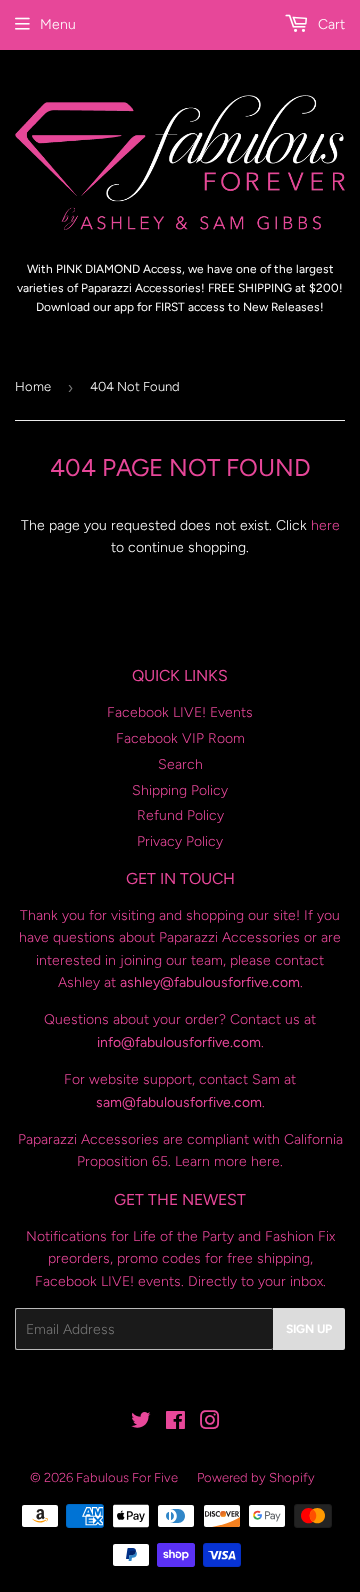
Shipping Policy (180, 790)
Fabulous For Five (127, 1477)
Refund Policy (180, 815)
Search (180, 764)
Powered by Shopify (256, 1477)
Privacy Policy (180, 841)
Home (33, 386)
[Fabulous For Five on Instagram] (210, 1423)
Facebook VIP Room (180, 738)
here (325, 525)
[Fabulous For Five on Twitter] (141, 1423)
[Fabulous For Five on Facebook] (175, 1423)
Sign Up (309, 1329)
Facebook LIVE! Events (180, 712)
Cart (329, 24)
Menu (58, 24)
